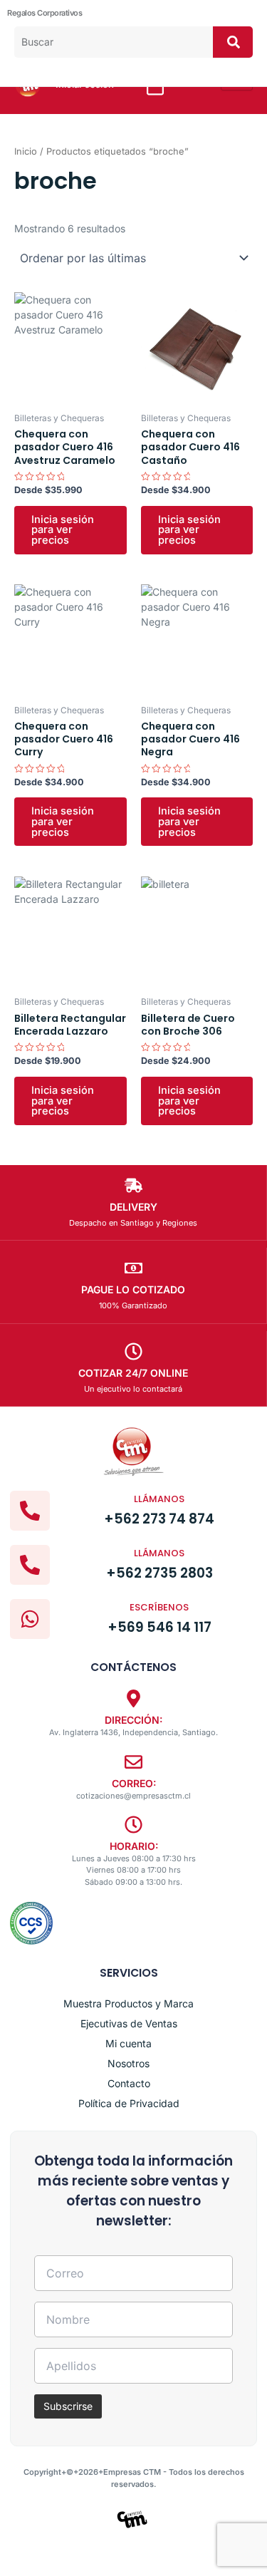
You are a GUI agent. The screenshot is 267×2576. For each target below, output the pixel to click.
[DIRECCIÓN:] (133, 1698)
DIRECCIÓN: (133, 1720)
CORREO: (134, 1783)
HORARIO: (134, 1846)
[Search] (233, 42)
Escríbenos (159, 1607)
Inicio (26, 151)
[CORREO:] (133, 1762)
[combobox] (114, 42)
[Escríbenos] (30, 1619)
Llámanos (159, 1499)
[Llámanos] (30, 1511)
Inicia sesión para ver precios (63, 530)
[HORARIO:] (133, 1825)
